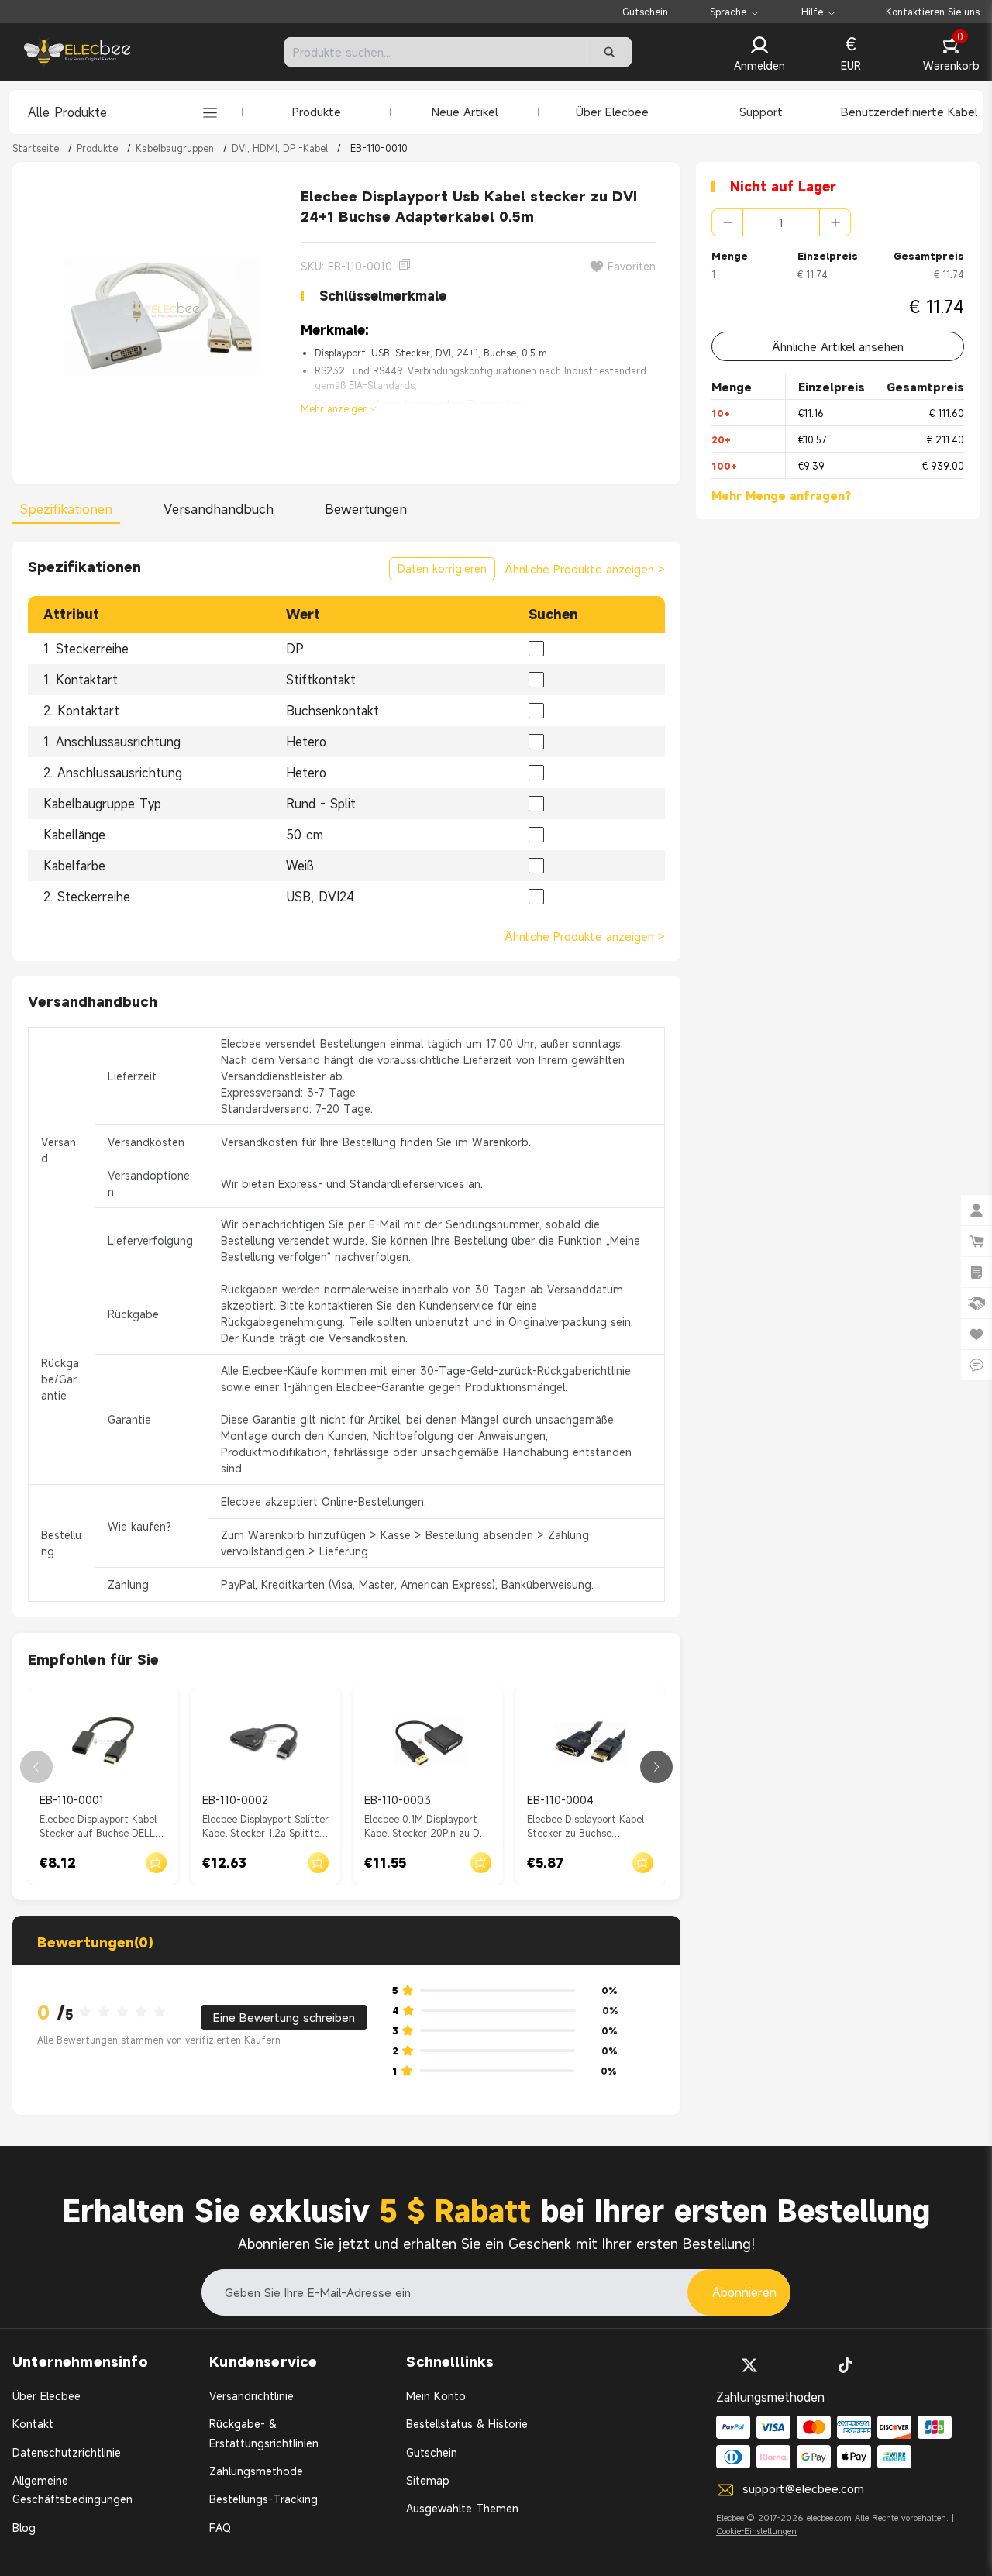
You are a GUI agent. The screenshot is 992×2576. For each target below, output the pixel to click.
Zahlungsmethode (256, 2471)
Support (761, 112)
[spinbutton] (781, 222)
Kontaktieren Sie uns (933, 12)
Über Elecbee (612, 112)
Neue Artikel (465, 112)
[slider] (127, 2013)
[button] (759, 55)
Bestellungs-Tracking (263, 2499)
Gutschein (645, 12)
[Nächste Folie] (656, 1767)
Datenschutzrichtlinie (67, 2452)
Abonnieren (744, 2292)
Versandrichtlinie (251, 2396)
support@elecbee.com (803, 2488)
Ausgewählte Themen (462, 2508)
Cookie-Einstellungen (756, 2531)
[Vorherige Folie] (36, 1767)
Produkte (317, 112)
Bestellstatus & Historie (467, 2424)
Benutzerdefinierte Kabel (909, 112)
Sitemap (428, 2480)
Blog (24, 2528)
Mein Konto (436, 2396)
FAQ (220, 2528)
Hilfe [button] (812, 12)
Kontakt (33, 2424)
